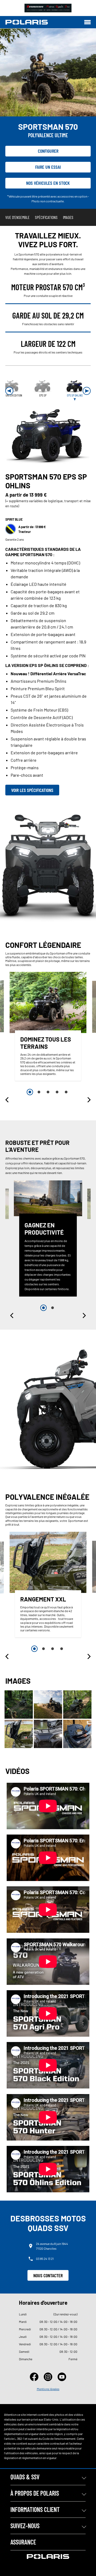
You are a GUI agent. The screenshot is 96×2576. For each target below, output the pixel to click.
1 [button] (30, 1092)
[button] (9, 391)
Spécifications (46, 217)
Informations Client (35, 2509)
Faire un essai (48, 167)
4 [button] (57, 1092)
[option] (48, 1028)
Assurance (23, 2542)
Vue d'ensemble (17, 217)
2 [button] (39, 1092)
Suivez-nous (25, 2526)
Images (68, 217)
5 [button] (66, 1092)
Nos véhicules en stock (48, 183)
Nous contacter (48, 2275)
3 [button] (48, 1092)
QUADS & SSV (25, 2477)
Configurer (48, 151)
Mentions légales (48, 2389)
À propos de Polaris (35, 2493)
